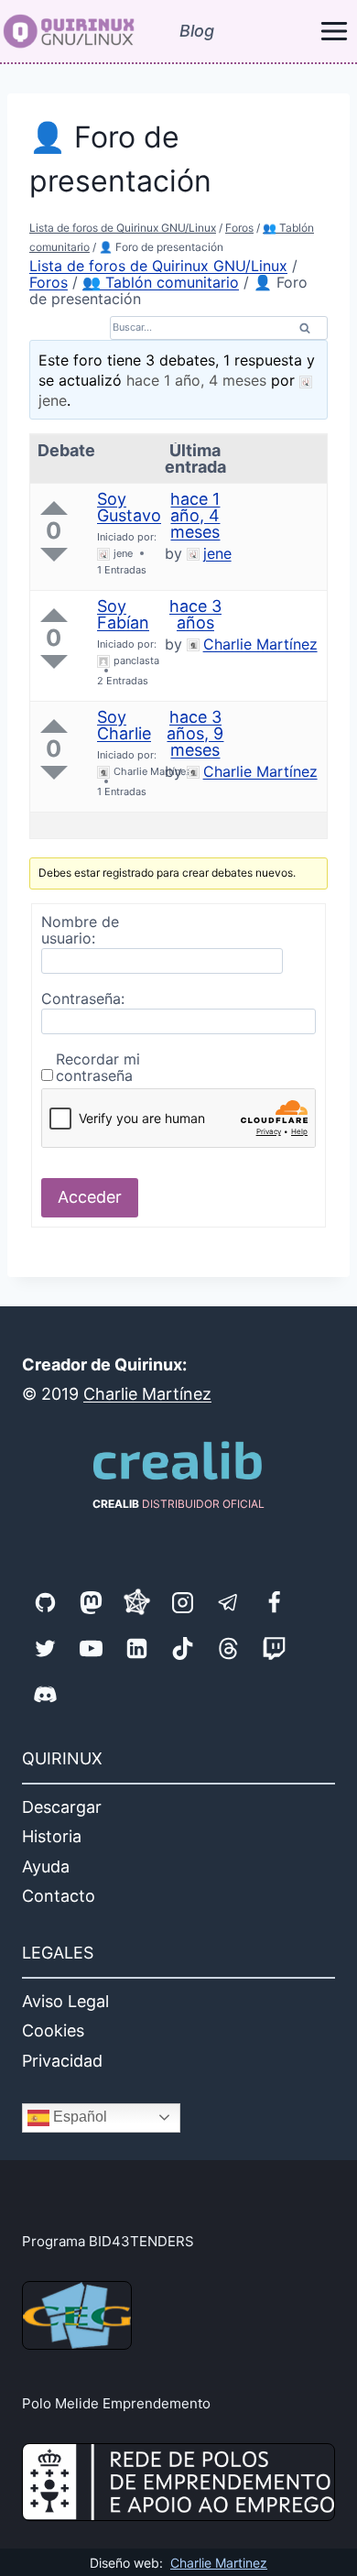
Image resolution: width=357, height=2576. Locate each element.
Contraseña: (83, 999)
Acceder (90, 1197)
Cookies (53, 2030)
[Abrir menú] (334, 32)
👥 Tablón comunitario (161, 282)
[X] (45, 1648)
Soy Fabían (123, 614)
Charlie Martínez (147, 1394)
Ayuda (46, 1867)
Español (78, 2117)
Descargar (62, 1807)
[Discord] (45, 1694)
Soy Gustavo (129, 507)
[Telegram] (228, 1602)
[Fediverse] (136, 1602)
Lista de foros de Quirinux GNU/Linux (123, 228)
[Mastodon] (91, 1602)
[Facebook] (274, 1602)
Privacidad (62, 2061)
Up (54, 508)
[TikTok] (182, 1648)
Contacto (59, 1896)
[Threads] (228, 1648)
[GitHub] (45, 1602)
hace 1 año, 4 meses (196, 380)
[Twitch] (274, 1648)
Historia (52, 1836)
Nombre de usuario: (80, 930)
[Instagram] (182, 1602)
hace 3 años (195, 614)
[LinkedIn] (136, 1648)
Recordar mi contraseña (98, 1067)
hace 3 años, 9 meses (195, 733)
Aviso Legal (65, 2001)
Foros (239, 228)
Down (54, 555)
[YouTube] (91, 1648)
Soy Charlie (124, 725)
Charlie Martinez (219, 2563)
